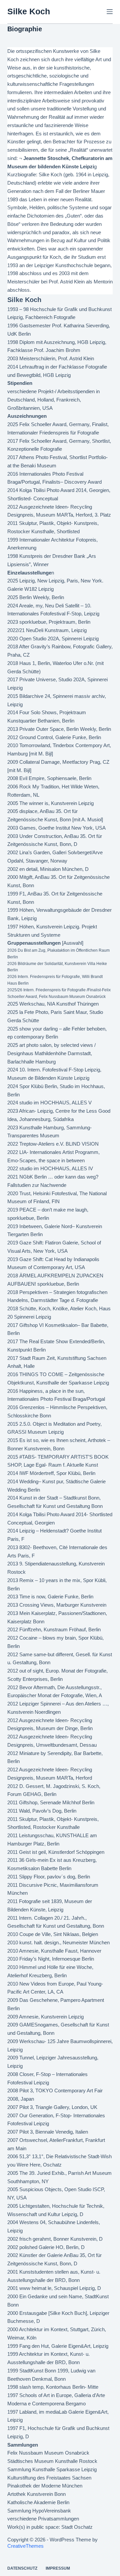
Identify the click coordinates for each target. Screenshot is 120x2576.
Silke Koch (29, 11)
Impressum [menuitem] (58, 2568)
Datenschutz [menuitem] (22, 2568)
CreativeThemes (25, 2546)
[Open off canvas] (110, 12)
